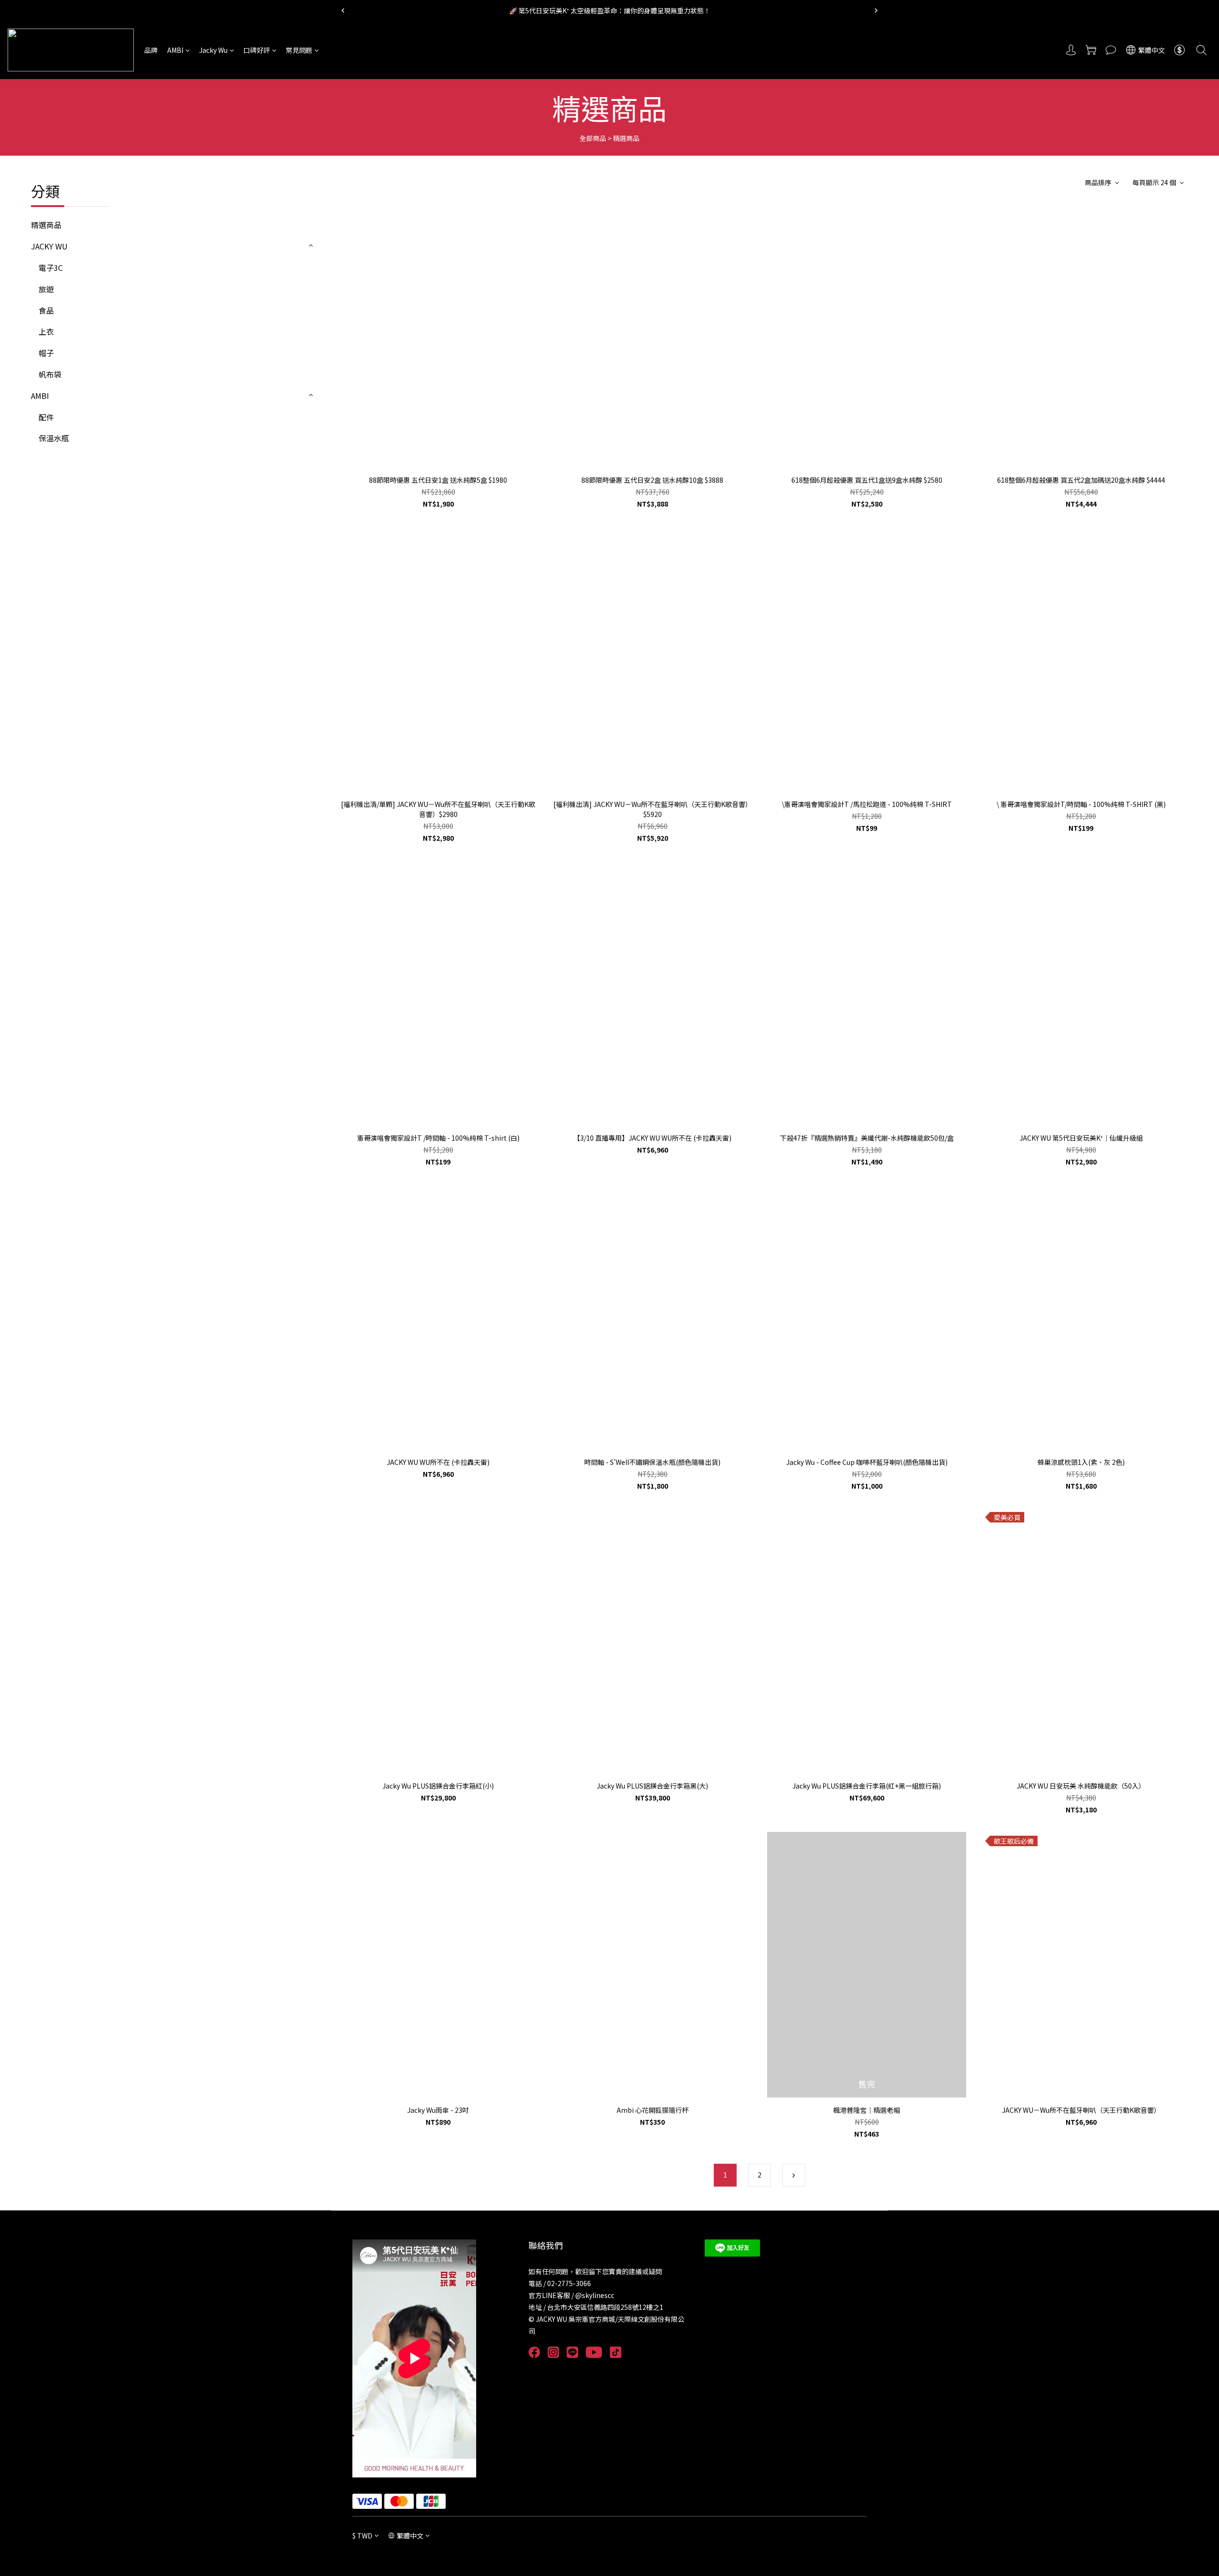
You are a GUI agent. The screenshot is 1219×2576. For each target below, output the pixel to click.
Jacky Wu (213, 50)
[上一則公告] (343, 10)
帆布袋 (50, 374)
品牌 (151, 50)
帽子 (46, 353)
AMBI (175, 50)
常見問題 (299, 50)
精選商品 (626, 138)
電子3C (51, 268)
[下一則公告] (876, 10)
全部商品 (593, 138)
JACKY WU (49, 246)
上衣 (46, 331)
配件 (46, 417)
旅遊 (46, 289)
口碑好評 (257, 50)
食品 (46, 310)
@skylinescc (595, 2295)
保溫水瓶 (54, 438)
